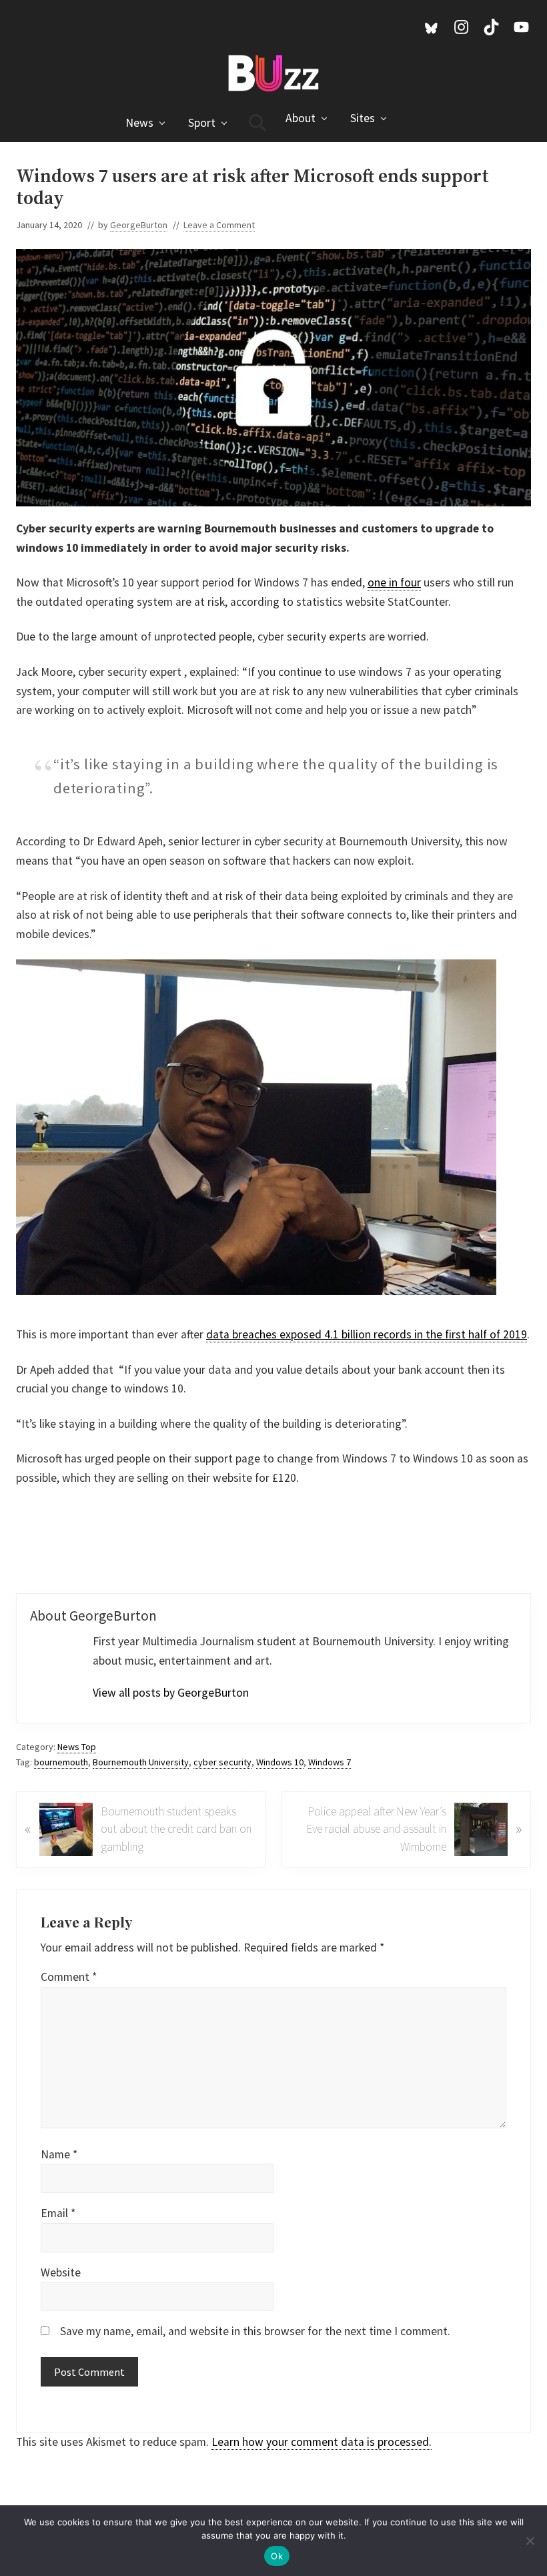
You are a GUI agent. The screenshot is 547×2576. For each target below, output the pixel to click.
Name (59, 2154)
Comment (69, 1977)
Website (61, 2272)
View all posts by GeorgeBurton (171, 1693)
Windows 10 (280, 1762)
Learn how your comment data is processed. (322, 2442)
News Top (77, 1747)
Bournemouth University (141, 1762)
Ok (277, 2556)
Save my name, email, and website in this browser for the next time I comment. (255, 2331)
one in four (394, 582)
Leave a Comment (219, 225)
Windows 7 (330, 1762)
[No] (530, 2541)
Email (58, 2213)
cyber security (222, 1762)
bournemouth (61, 1762)
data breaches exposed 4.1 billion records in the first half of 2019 (367, 1334)
